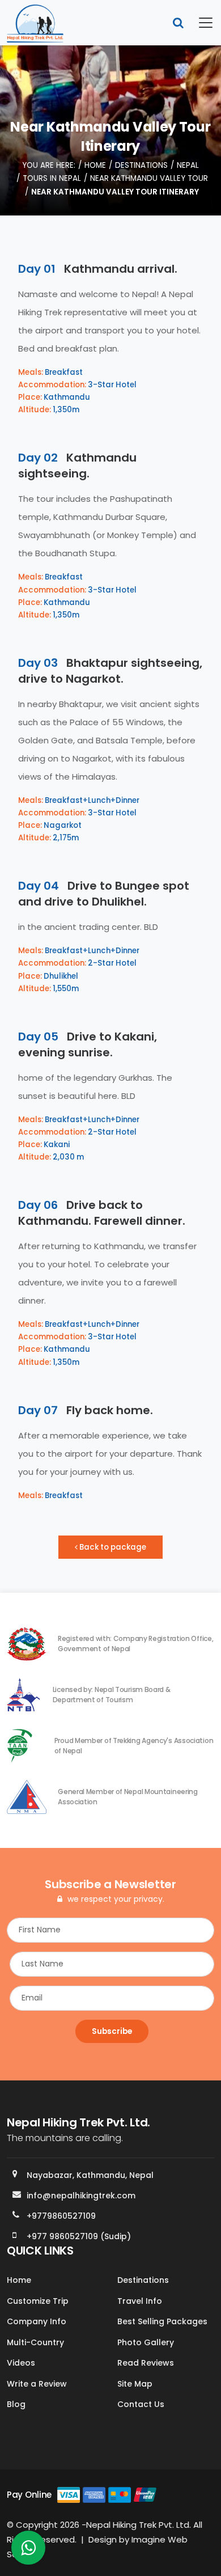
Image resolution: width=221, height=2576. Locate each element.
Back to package (112, 1547)
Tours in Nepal (52, 178)
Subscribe (112, 2031)
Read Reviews (146, 2363)
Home (95, 165)
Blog (16, 2404)
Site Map (135, 2384)
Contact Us (141, 2404)
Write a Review (37, 2384)
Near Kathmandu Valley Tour (149, 178)
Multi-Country (35, 2342)
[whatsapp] (28, 2551)
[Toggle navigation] (199, 23)
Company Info (37, 2321)
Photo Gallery (146, 2342)
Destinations (141, 165)
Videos (21, 2363)
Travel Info (140, 2301)
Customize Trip (38, 2301)
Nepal (188, 165)
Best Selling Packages (162, 2321)
